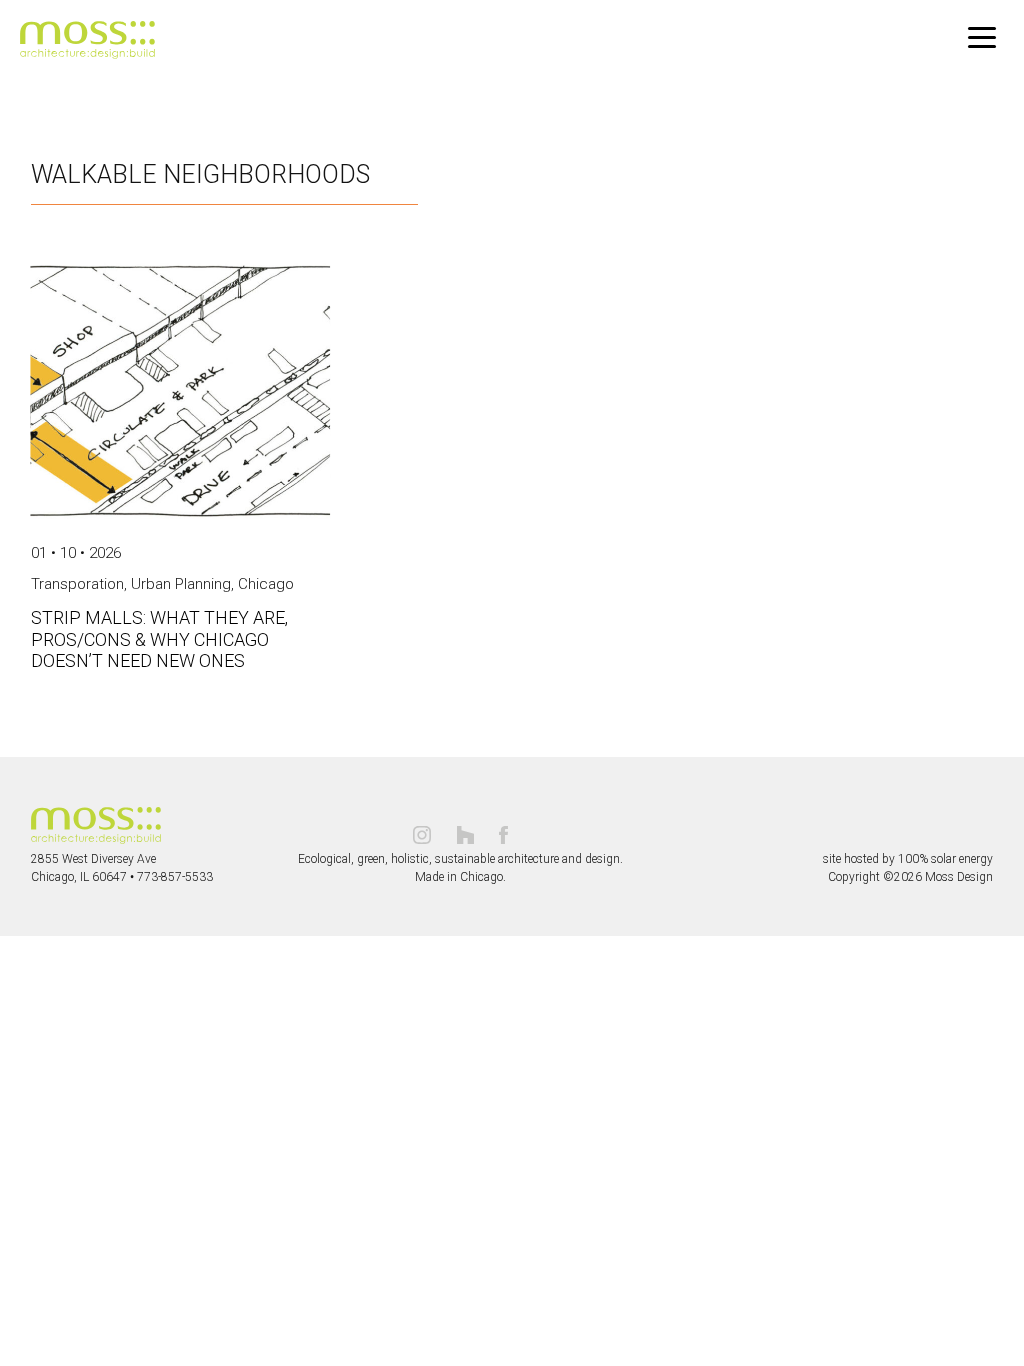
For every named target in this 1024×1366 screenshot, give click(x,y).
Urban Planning (181, 584)
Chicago (266, 584)
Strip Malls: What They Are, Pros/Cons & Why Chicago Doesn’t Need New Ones (159, 639)
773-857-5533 (175, 877)
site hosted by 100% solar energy (908, 859)
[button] (982, 38)
